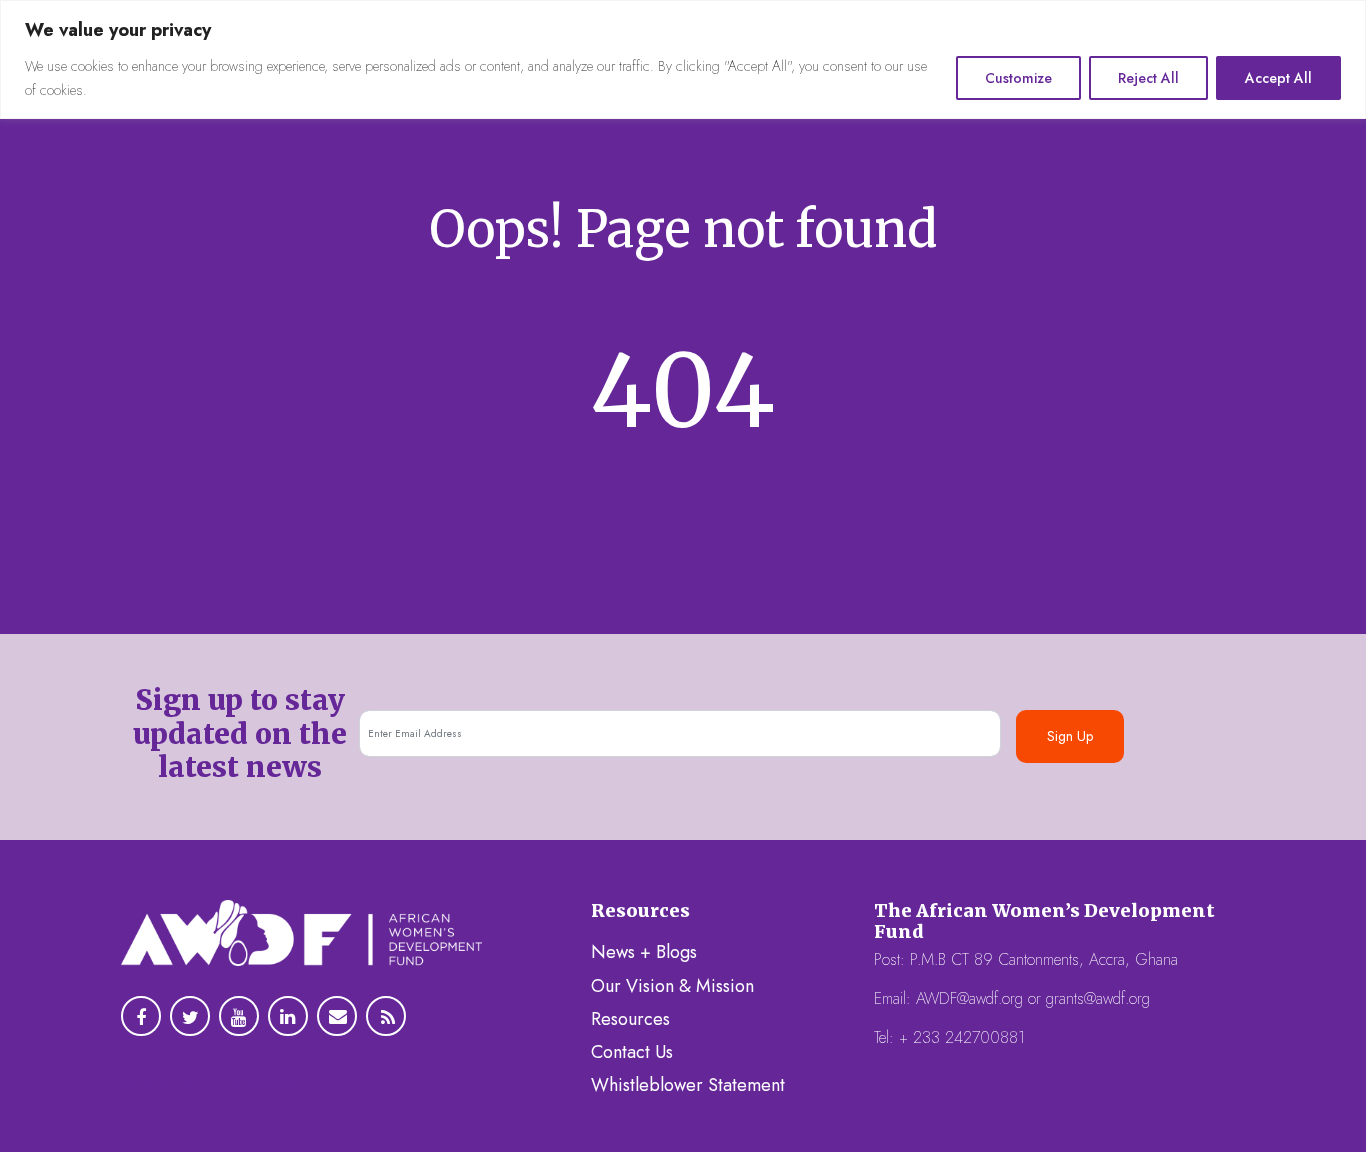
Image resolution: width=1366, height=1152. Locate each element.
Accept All (1278, 78)
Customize (1018, 78)
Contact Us (632, 1052)
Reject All (1148, 78)
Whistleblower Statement (688, 1085)
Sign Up (1070, 736)
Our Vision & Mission (672, 986)
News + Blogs (644, 952)
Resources (630, 1019)
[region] (683, 59)
